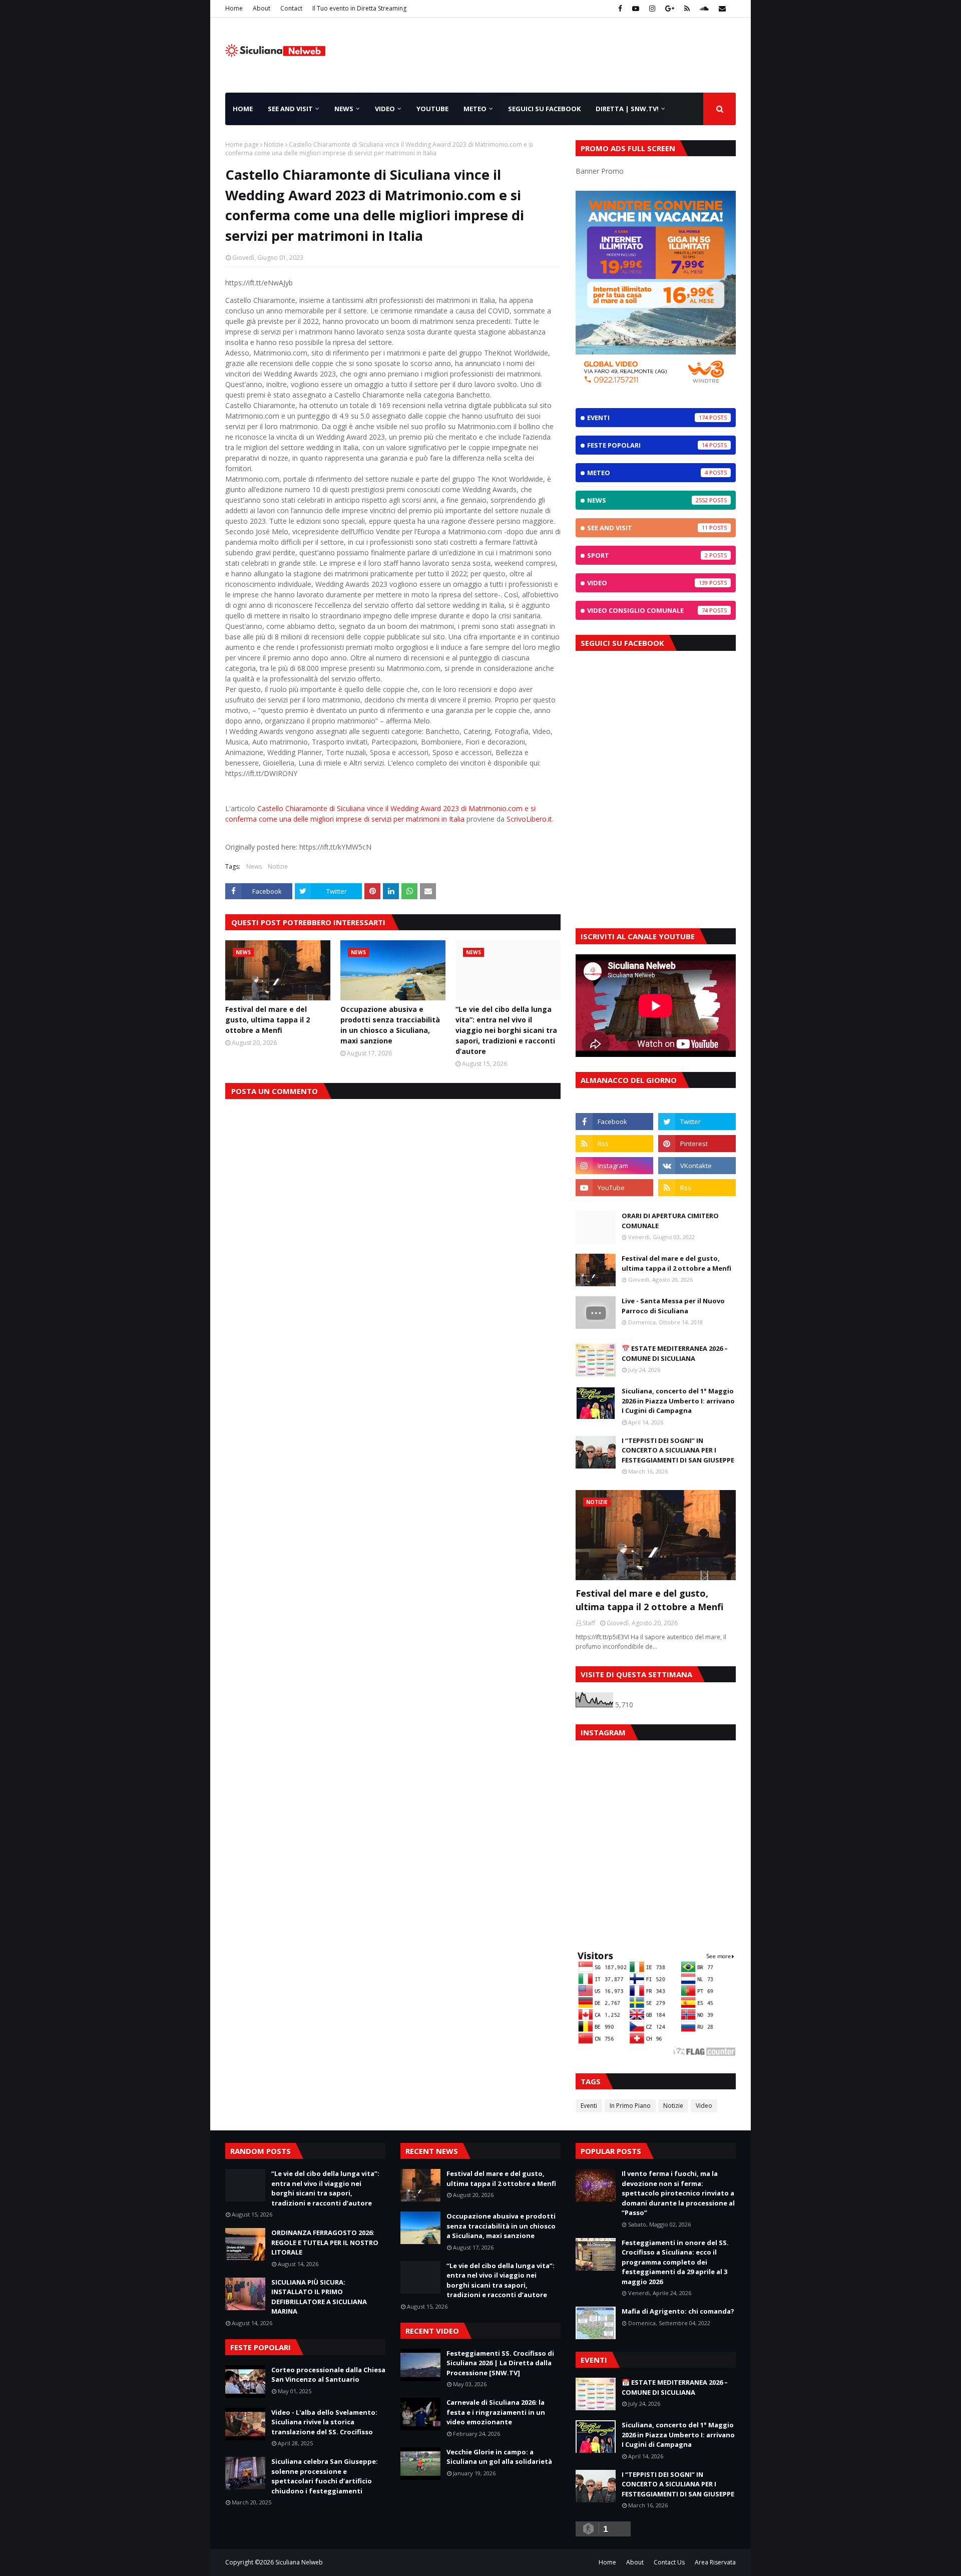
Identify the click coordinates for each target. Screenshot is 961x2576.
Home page (242, 144)
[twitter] (697, 1122)
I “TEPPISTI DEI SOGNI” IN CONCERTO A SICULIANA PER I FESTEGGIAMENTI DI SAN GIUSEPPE (678, 1450)
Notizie (274, 144)
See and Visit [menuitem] (290, 109)
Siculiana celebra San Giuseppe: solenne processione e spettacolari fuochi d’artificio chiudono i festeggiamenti (325, 2476)
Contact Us (669, 2562)
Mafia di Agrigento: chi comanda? (678, 2311)
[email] (721, 9)
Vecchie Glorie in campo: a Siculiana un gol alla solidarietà (499, 2457)
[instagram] (652, 9)
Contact (291, 8)
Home (234, 8)
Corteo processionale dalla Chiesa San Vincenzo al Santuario (328, 2375)
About (262, 8)
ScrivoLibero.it (529, 819)
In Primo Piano (630, 2106)
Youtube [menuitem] (432, 109)
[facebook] (620, 9)
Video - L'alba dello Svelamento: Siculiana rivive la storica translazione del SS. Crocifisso (324, 2422)
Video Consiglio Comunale (647, 610)
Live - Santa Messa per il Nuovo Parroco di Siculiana (673, 1306)
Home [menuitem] (243, 109)
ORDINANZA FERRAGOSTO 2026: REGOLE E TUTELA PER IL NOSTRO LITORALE (325, 2242)
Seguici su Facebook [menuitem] (544, 109)
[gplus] (670, 9)
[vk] (697, 1166)
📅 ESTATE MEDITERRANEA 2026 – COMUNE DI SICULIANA (675, 1353)
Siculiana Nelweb (299, 2562)
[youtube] (636, 9)
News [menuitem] (344, 109)
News (254, 866)
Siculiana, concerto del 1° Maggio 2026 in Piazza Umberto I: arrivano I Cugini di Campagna (678, 1401)
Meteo (647, 473)
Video (647, 583)
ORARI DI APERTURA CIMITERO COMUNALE (670, 1221)
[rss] (687, 9)
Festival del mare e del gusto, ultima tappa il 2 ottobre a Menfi (268, 1020)
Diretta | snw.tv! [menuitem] (627, 109)
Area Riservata (715, 2562)
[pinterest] (697, 1144)
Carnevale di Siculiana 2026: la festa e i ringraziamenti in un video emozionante (496, 2412)
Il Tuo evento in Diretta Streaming (359, 8)
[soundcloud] (704, 9)
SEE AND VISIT (647, 528)
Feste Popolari (647, 445)
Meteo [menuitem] (475, 109)
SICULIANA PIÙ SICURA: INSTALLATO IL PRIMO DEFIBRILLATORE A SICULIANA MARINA (319, 2297)
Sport (647, 555)
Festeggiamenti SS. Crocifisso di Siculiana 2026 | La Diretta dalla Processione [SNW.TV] (500, 2363)
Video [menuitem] (385, 109)
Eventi (647, 418)
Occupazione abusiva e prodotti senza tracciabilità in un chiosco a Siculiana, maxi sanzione (390, 1025)
